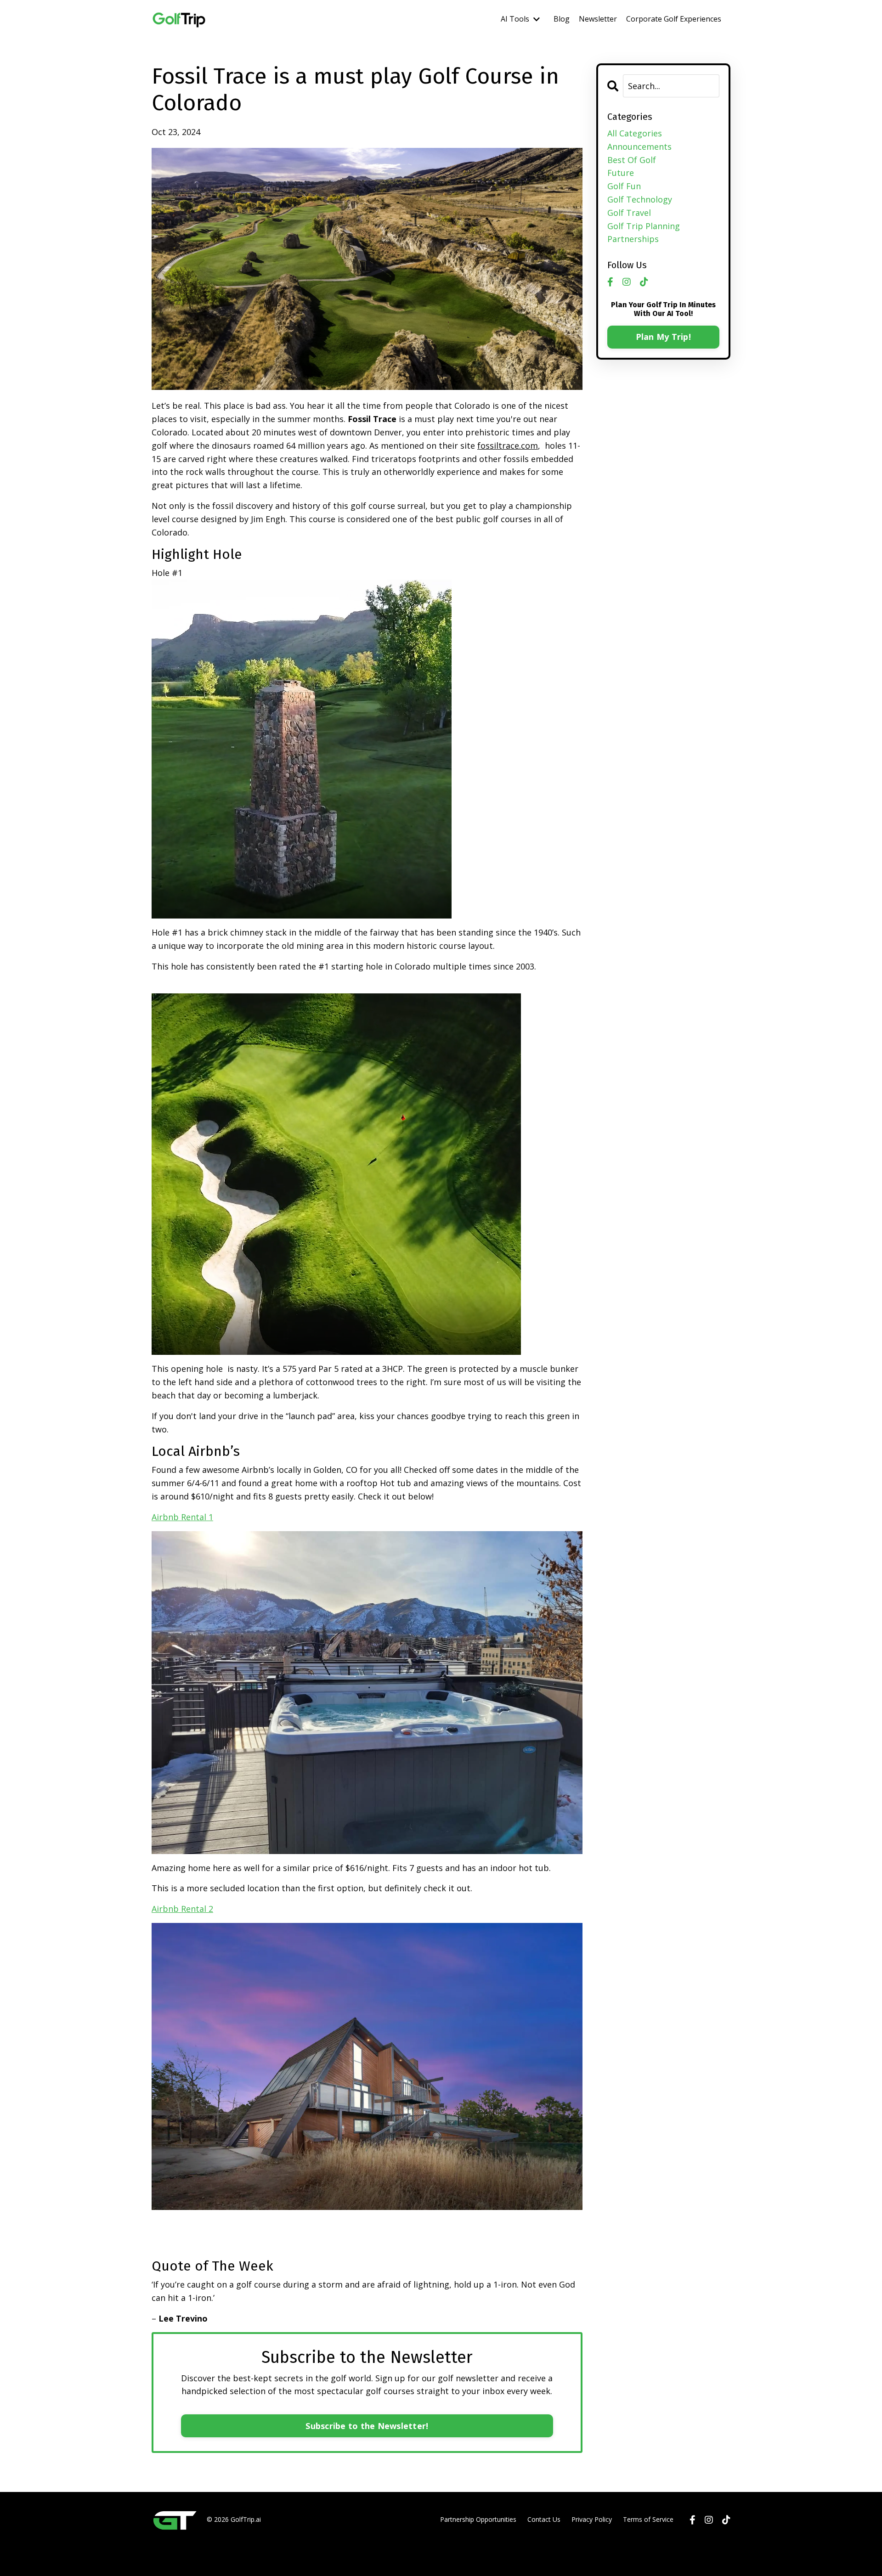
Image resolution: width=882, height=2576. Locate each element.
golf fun (624, 186)
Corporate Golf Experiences (674, 19)
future (621, 173)
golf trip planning (644, 226)
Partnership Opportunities (478, 2519)
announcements (639, 147)
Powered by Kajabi (703, 2552)
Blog (562, 19)
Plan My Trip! (663, 337)
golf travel (629, 213)
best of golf (632, 160)
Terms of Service (648, 2519)
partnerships (633, 239)
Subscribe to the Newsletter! (367, 2426)
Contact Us (544, 2519)
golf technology (640, 199)
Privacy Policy (592, 2519)
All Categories (635, 133)
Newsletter (598, 19)
